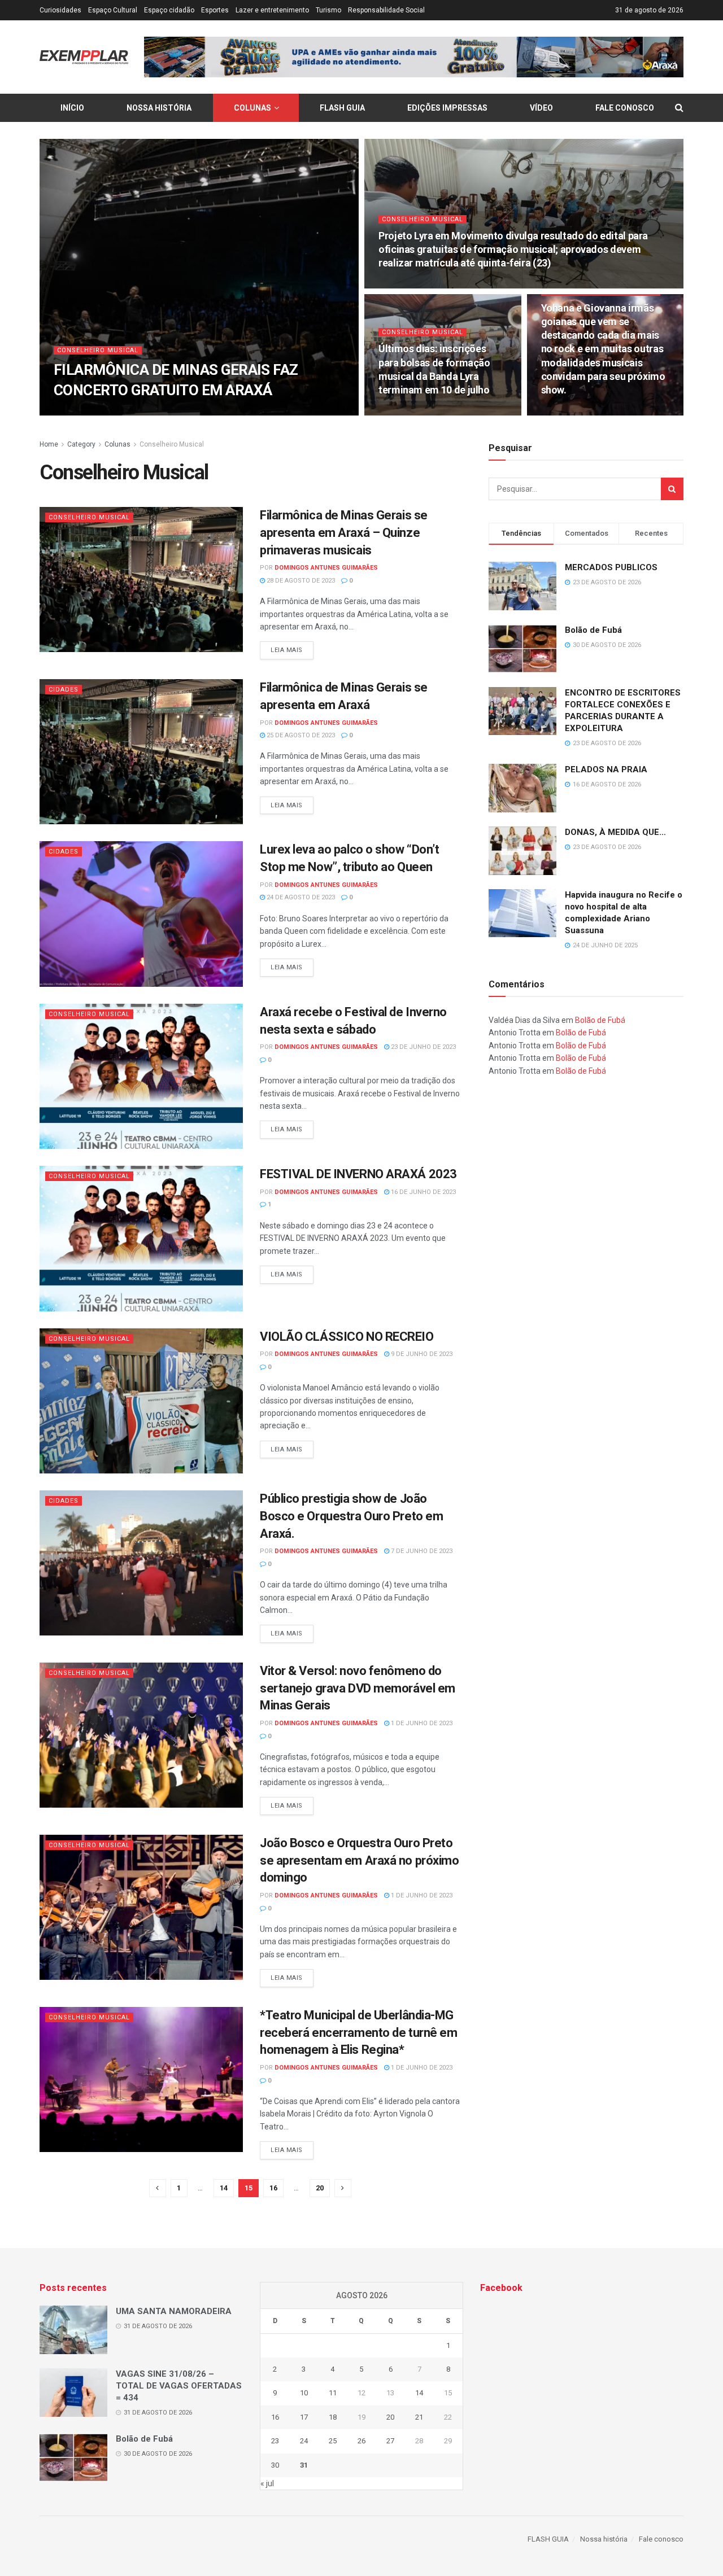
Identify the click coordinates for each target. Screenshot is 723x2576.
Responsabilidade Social (386, 10)
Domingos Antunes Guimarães (120, 412)
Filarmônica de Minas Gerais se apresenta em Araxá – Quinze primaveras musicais (344, 533)
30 (275, 2465)
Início (72, 108)
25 (333, 2441)
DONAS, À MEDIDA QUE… (615, 832)
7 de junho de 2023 (421, 1551)
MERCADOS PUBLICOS (611, 567)
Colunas (252, 108)
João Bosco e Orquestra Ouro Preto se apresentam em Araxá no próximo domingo (359, 1860)
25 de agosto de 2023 (300, 735)
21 (419, 2417)
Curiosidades (60, 10)
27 (390, 2441)
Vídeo (541, 108)
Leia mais (287, 650)
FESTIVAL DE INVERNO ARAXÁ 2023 (358, 1174)
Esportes (215, 10)
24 (304, 2441)
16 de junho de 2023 (423, 1192)
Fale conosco (625, 108)
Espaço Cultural (113, 10)
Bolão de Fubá (593, 630)
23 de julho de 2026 (416, 285)
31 (304, 2465)
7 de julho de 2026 (415, 412)
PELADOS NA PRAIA (606, 769)
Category (81, 444)
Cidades (64, 690)
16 (273, 2188)
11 (333, 2393)
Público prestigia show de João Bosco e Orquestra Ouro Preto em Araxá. (351, 1516)
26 (361, 2441)
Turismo (328, 10)
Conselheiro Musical (98, 350)
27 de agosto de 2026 (218, 412)
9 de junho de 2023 (421, 1354)
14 (224, 2188)
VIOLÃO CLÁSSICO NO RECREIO (347, 1337)
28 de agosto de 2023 (300, 581)
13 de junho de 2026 (580, 412)
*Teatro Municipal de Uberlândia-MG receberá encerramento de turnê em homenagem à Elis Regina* (358, 2033)
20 (320, 2188)
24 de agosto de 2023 (300, 897)
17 (304, 2417)
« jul (267, 2483)
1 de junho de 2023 (421, 1723)
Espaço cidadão (169, 10)
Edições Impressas (447, 108)
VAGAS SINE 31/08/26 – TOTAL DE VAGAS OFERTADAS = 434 (179, 2386)
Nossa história (159, 108)
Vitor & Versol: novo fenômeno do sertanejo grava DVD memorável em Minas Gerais (358, 1688)
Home (49, 444)
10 (304, 2393)
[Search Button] (672, 489)
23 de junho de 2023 (423, 1047)
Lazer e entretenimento (272, 10)
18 (333, 2417)
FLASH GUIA (342, 108)
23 (275, 2441)
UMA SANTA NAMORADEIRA (174, 2311)
